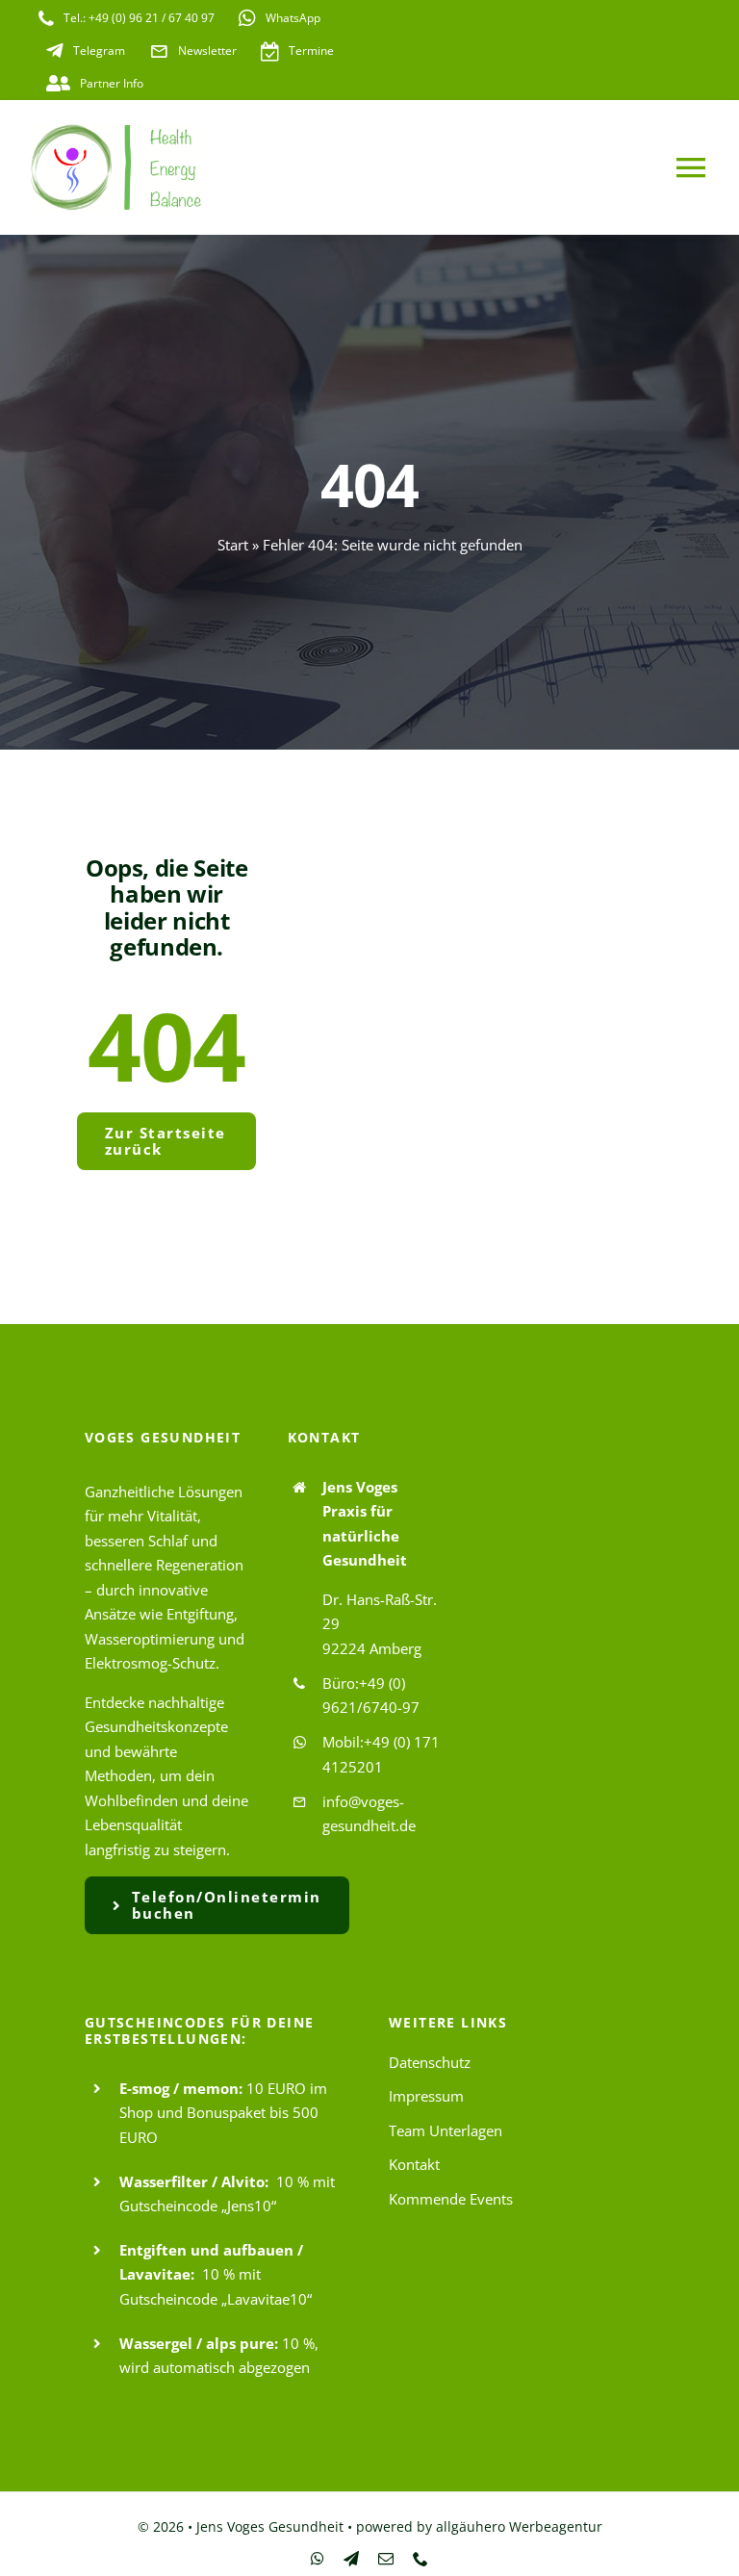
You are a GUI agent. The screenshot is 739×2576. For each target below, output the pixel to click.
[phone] (420, 2559)
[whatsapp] (318, 2559)
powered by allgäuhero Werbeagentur (479, 2526)
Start (233, 545)
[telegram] (351, 2559)
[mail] (386, 2559)
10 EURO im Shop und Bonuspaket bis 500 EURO (223, 2113)
